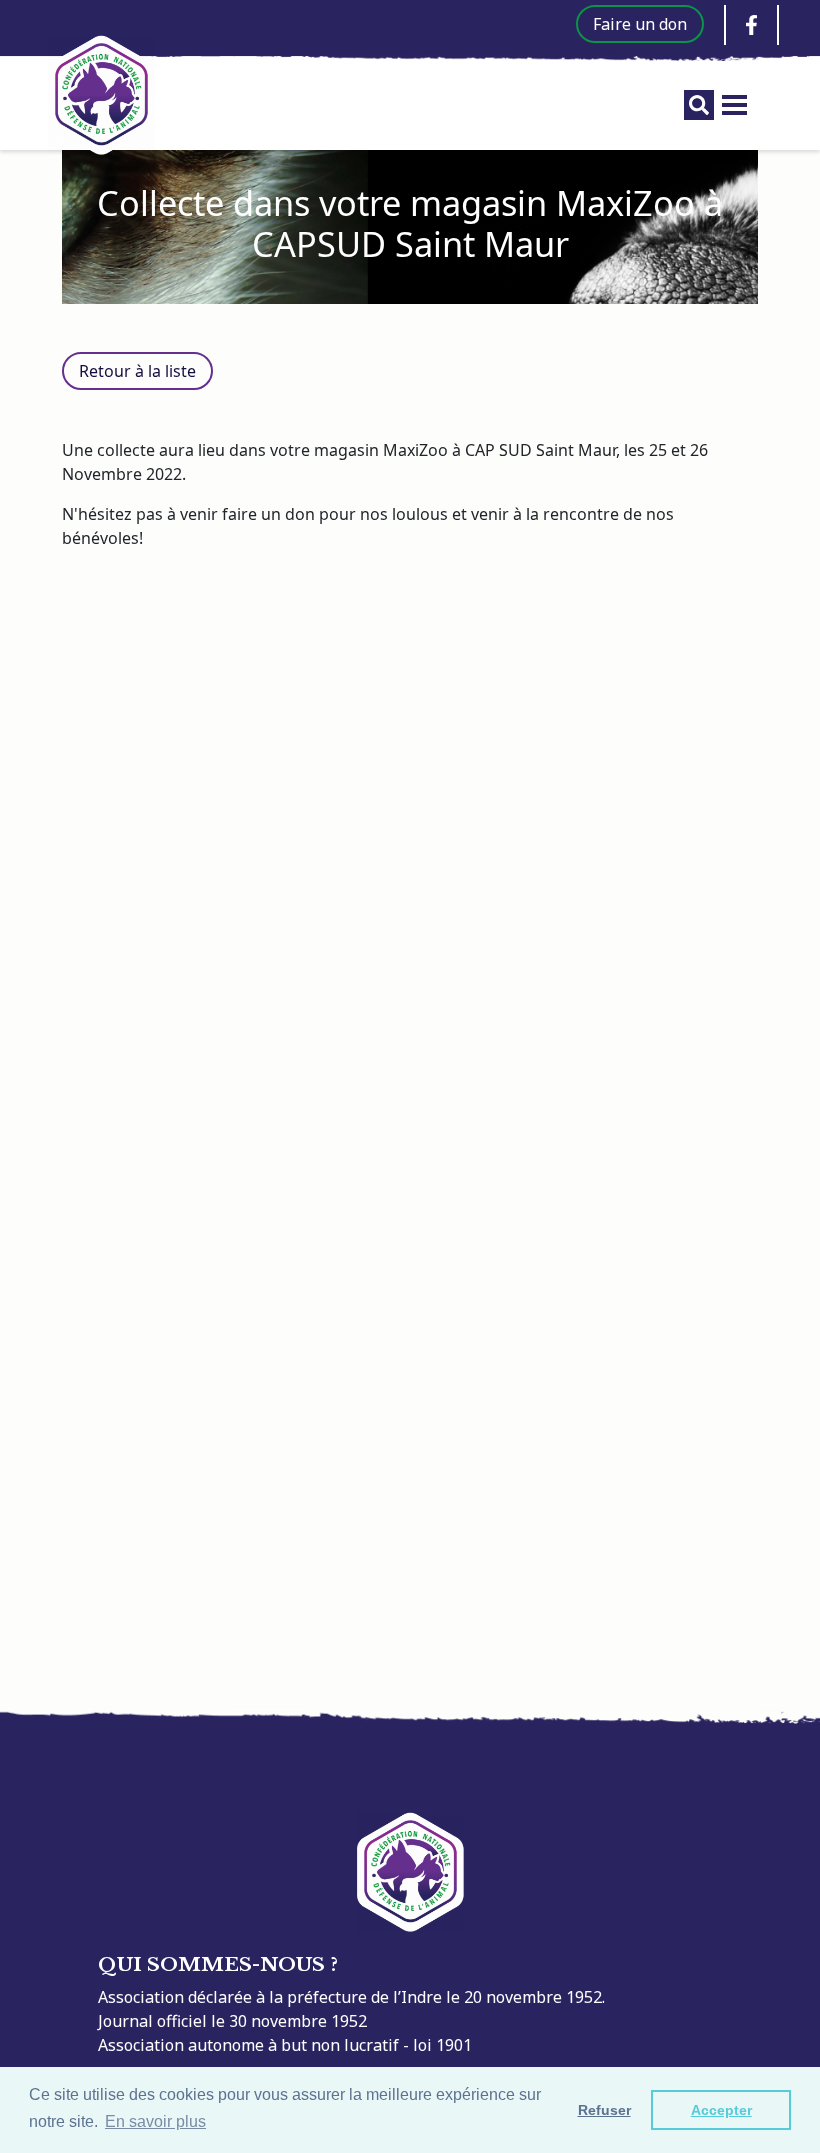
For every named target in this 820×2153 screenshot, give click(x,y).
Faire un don (640, 24)
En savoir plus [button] (155, 2121)
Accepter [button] (721, 2110)
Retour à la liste (137, 371)
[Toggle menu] (734, 105)
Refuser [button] (604, 2110)
